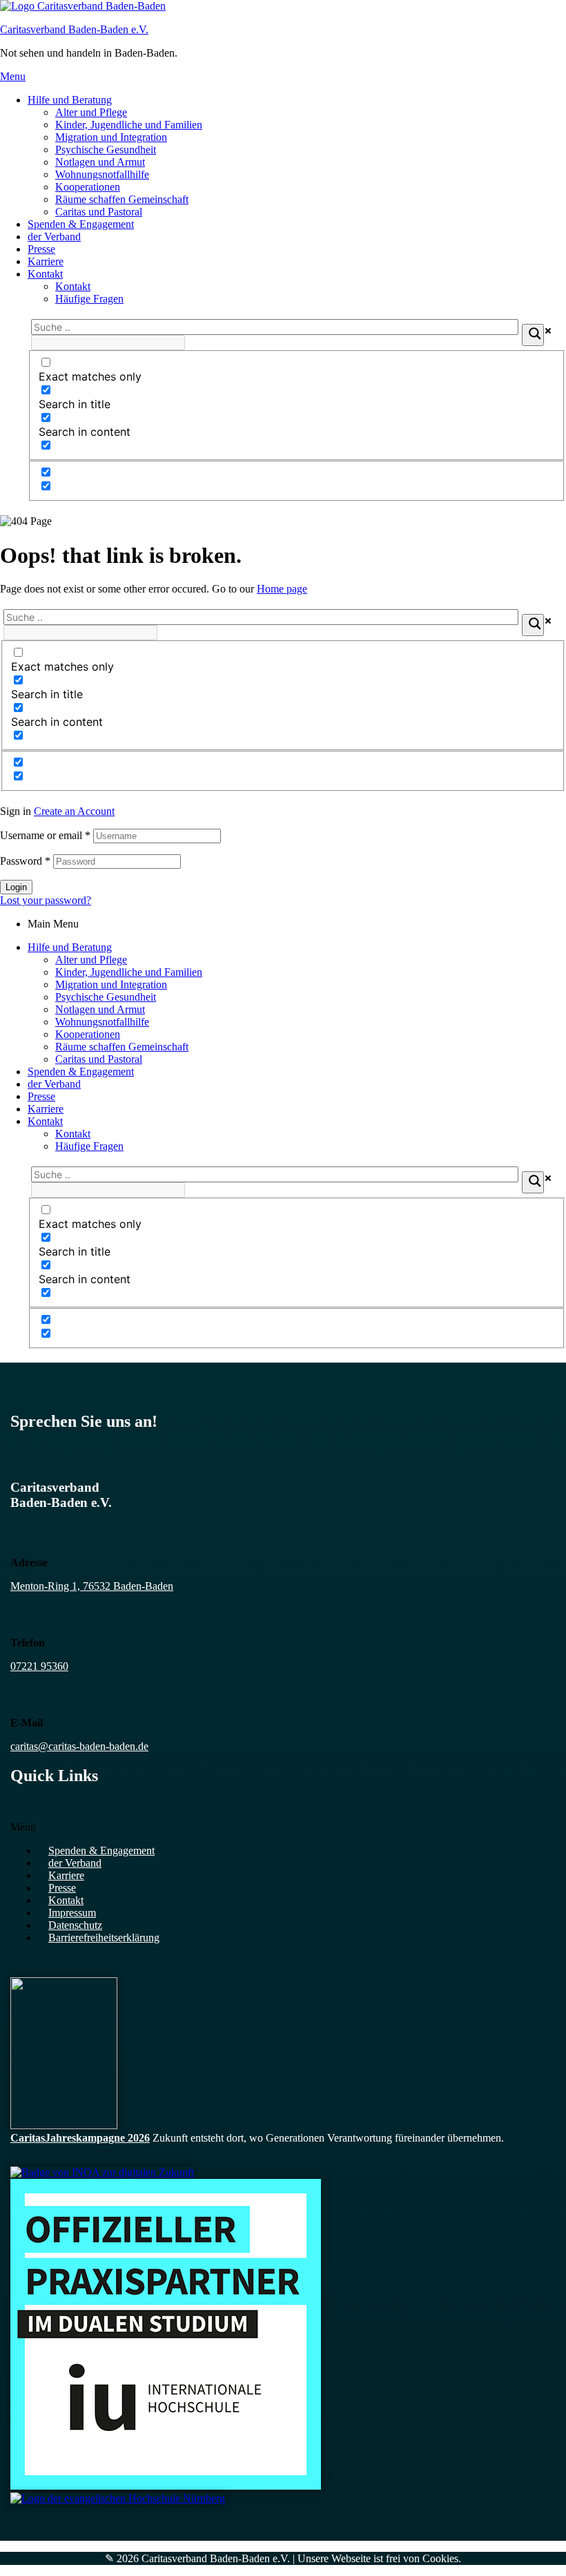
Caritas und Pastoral (99, 212)
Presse (41, 249)
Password (25, 861)
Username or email (45, 835)
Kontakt (45, 274)
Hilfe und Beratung (70, 100)
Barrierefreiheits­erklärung (104, 1938)
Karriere (46, 261)
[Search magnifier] (533, 335)
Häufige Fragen (89, 299)
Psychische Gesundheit (106, 150)
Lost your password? (46, 900)
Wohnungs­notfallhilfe (102, 174)
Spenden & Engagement (81, 224)
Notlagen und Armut (100, 162)
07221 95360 (39, 1666)
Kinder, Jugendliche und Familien (129, 125)
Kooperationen (88, 187)
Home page (282, 589)
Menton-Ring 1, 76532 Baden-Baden (92, 1586)
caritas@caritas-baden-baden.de (79, 1746)
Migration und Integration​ (111, 137)
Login (16, 887)
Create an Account (74, 811)
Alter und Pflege (91, 112)
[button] (283, 1827)
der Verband (54, 237)
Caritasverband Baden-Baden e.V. (74, 29)
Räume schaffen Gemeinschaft (122, 199)
